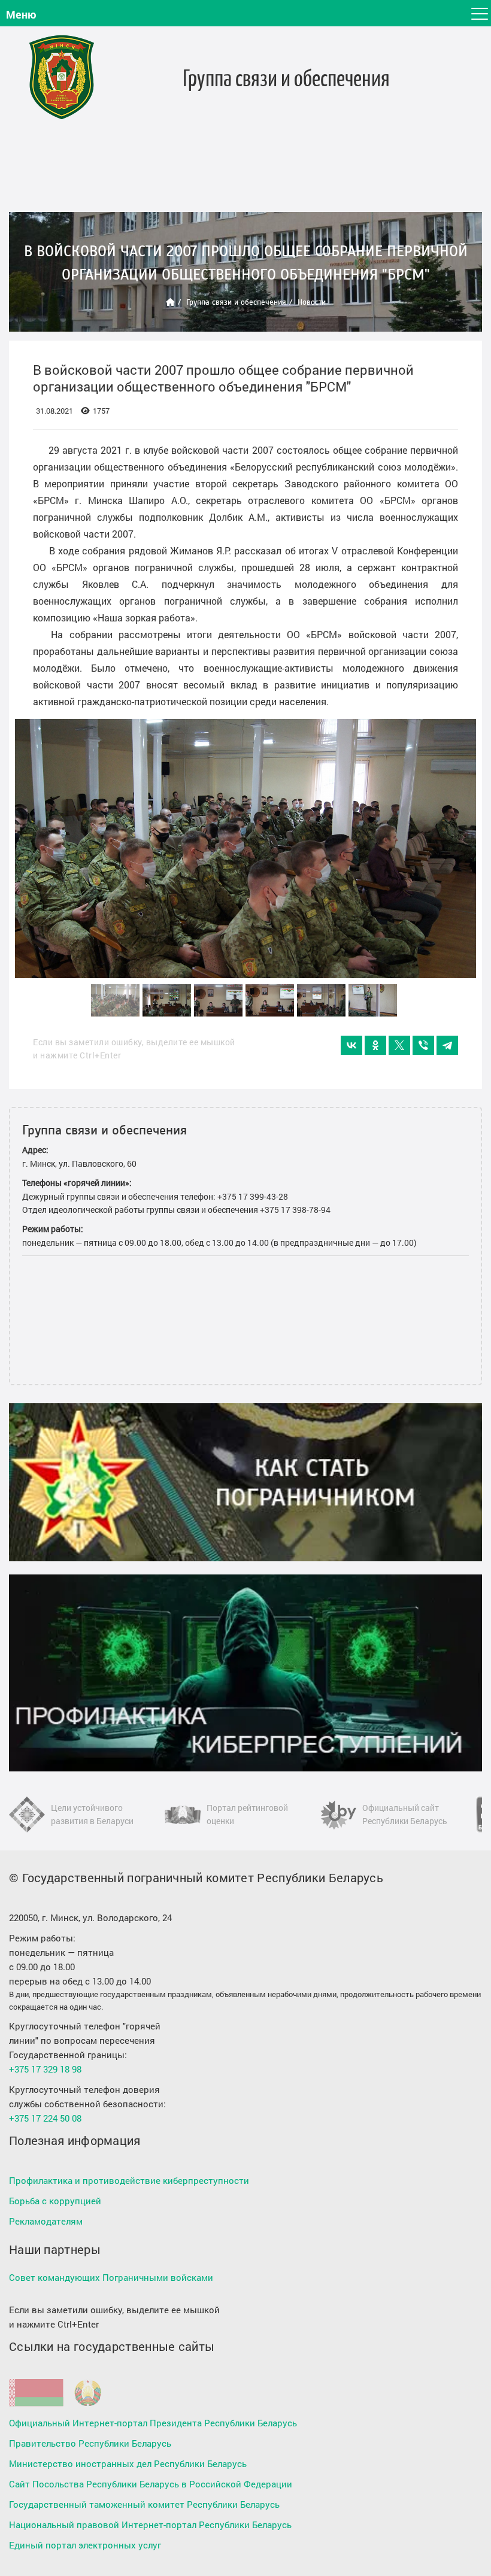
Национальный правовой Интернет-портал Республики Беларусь (150, 2525)
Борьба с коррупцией (55, 2201)
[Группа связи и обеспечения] (62, 77)
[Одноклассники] (375, 1045)
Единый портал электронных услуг (85, 2545)
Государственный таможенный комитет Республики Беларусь (144, 2504)
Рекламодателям (46, 2221)
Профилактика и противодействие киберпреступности (129, 2180)
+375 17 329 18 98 (45, 2069)
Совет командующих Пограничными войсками (111, 2277)
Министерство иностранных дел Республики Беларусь (128, 2463)
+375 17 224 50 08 (45, 2118)
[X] (399, 1045)
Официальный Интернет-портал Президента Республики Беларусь (153, 2423)
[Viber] (423, 1045)
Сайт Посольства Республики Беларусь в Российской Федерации (151, 2484)
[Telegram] (447, 1045)
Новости (312, 302)
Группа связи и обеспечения (236, 302)
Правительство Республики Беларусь (90, 2443)
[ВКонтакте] (351, 1045)
